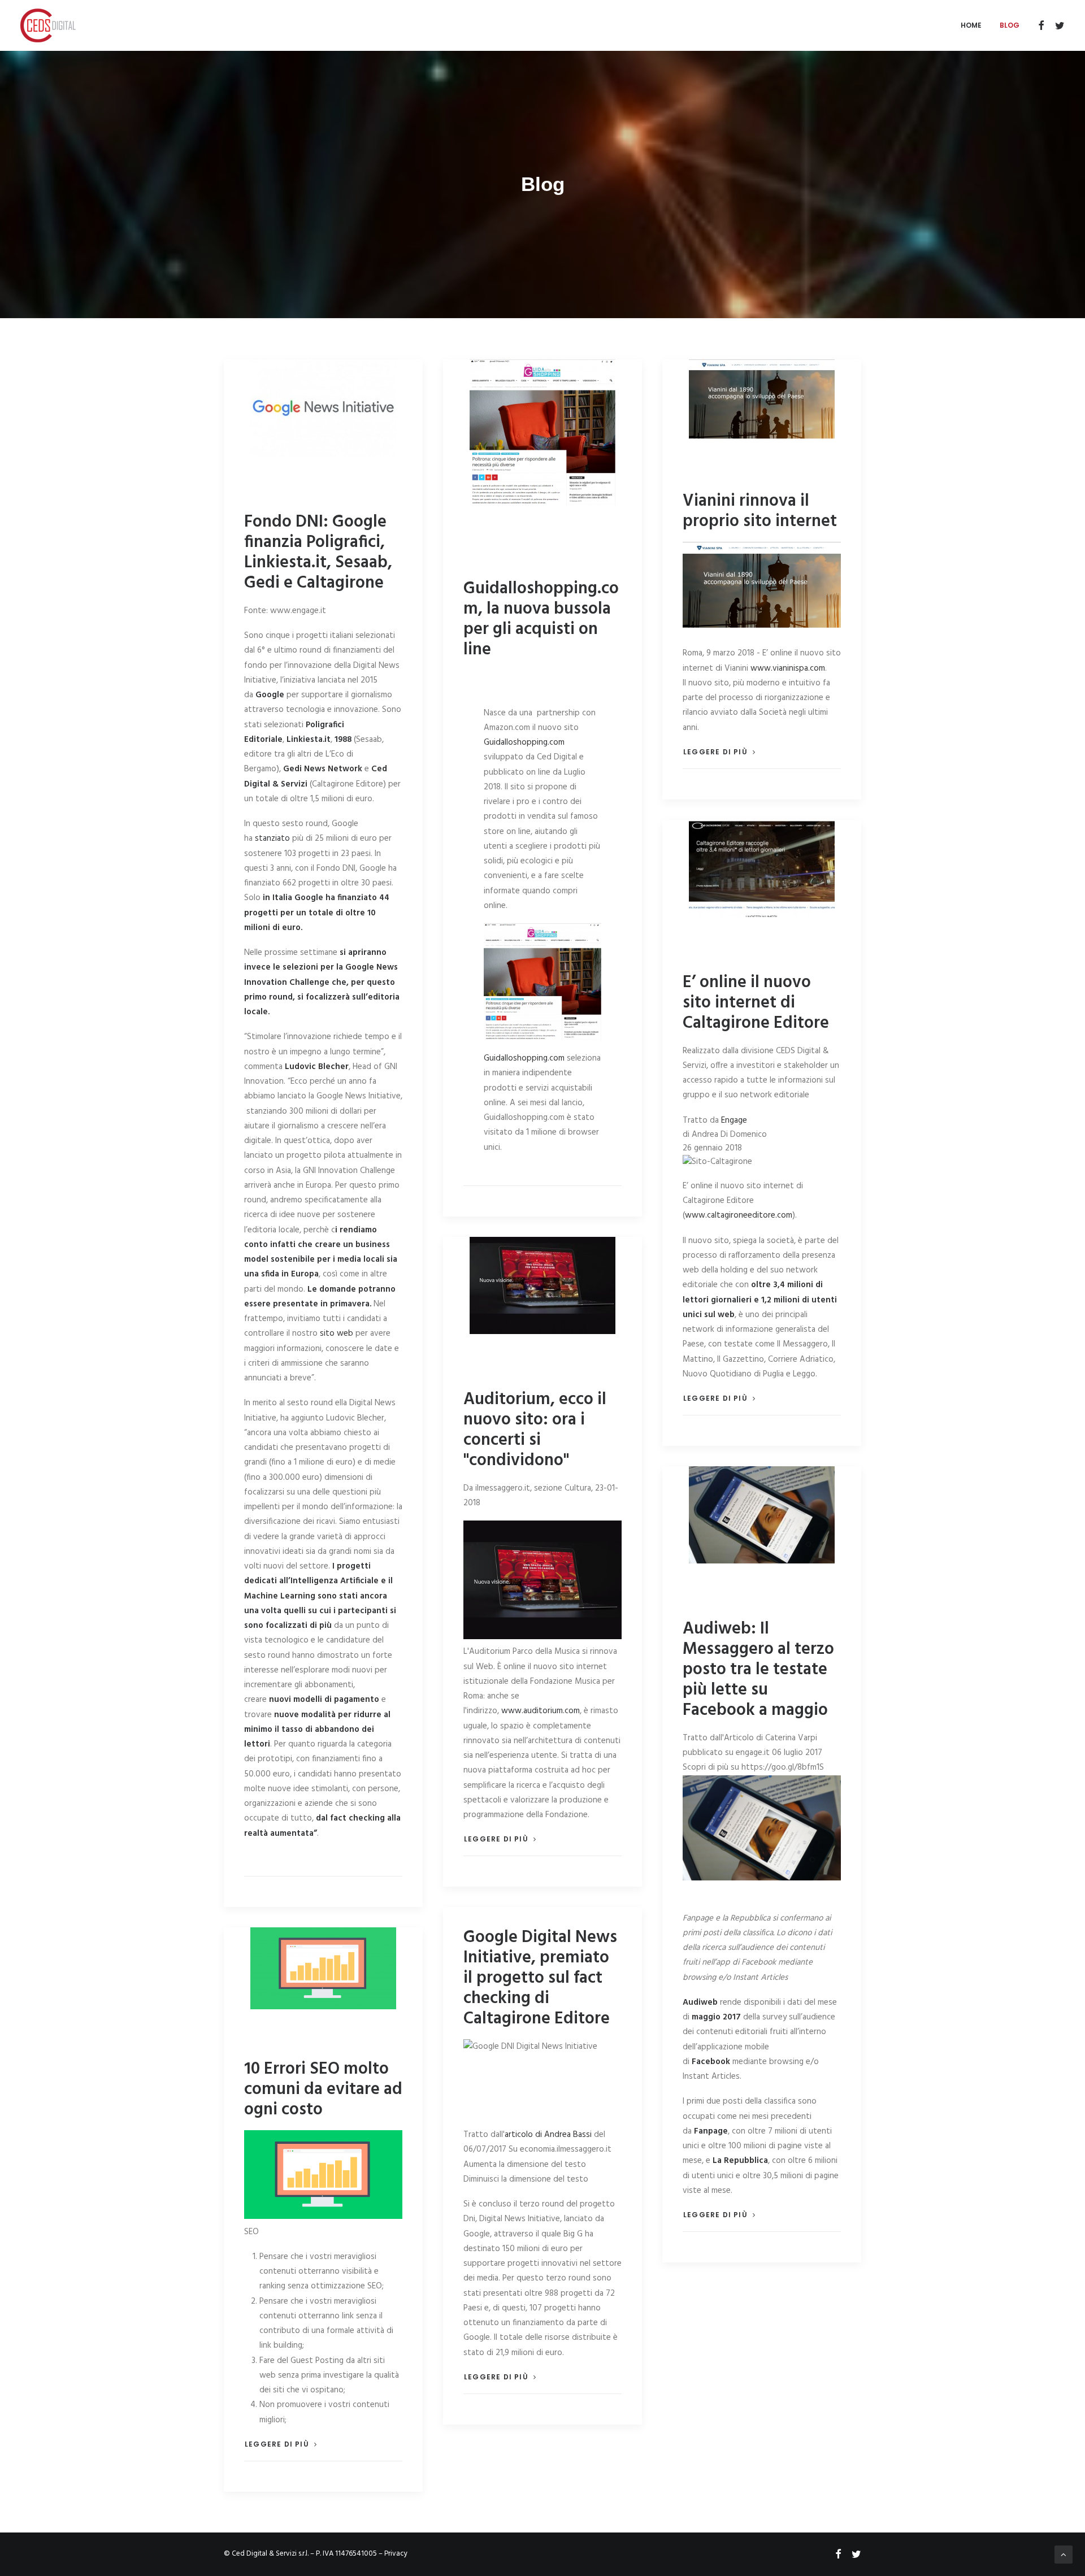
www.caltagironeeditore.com (739, 1215)
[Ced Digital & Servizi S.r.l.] (48, 25)
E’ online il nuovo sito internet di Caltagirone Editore (756, 1003)
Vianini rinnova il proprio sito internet (760, 511)
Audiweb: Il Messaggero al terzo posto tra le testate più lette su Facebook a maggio (758, 1670)
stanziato (272, 839)
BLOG (1010, 25)
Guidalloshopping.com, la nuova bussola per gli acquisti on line (541, 619)
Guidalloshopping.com (524, 742)
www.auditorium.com (541, 1711)
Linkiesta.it (309, 740)
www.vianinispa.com (788, 668)
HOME (971, 25)
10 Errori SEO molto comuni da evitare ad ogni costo (323, 2090)
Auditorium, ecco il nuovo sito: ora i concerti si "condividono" (535, 1430)
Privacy (396, 2554)
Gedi (292, 769)
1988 (343, 740)
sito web (335, 1333)
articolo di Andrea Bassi (548, 2135)
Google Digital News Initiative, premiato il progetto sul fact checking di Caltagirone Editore (540, 1978)
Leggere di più (715, 752)
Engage (734, 1120)
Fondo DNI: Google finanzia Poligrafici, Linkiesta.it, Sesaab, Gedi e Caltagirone (318, 553)
